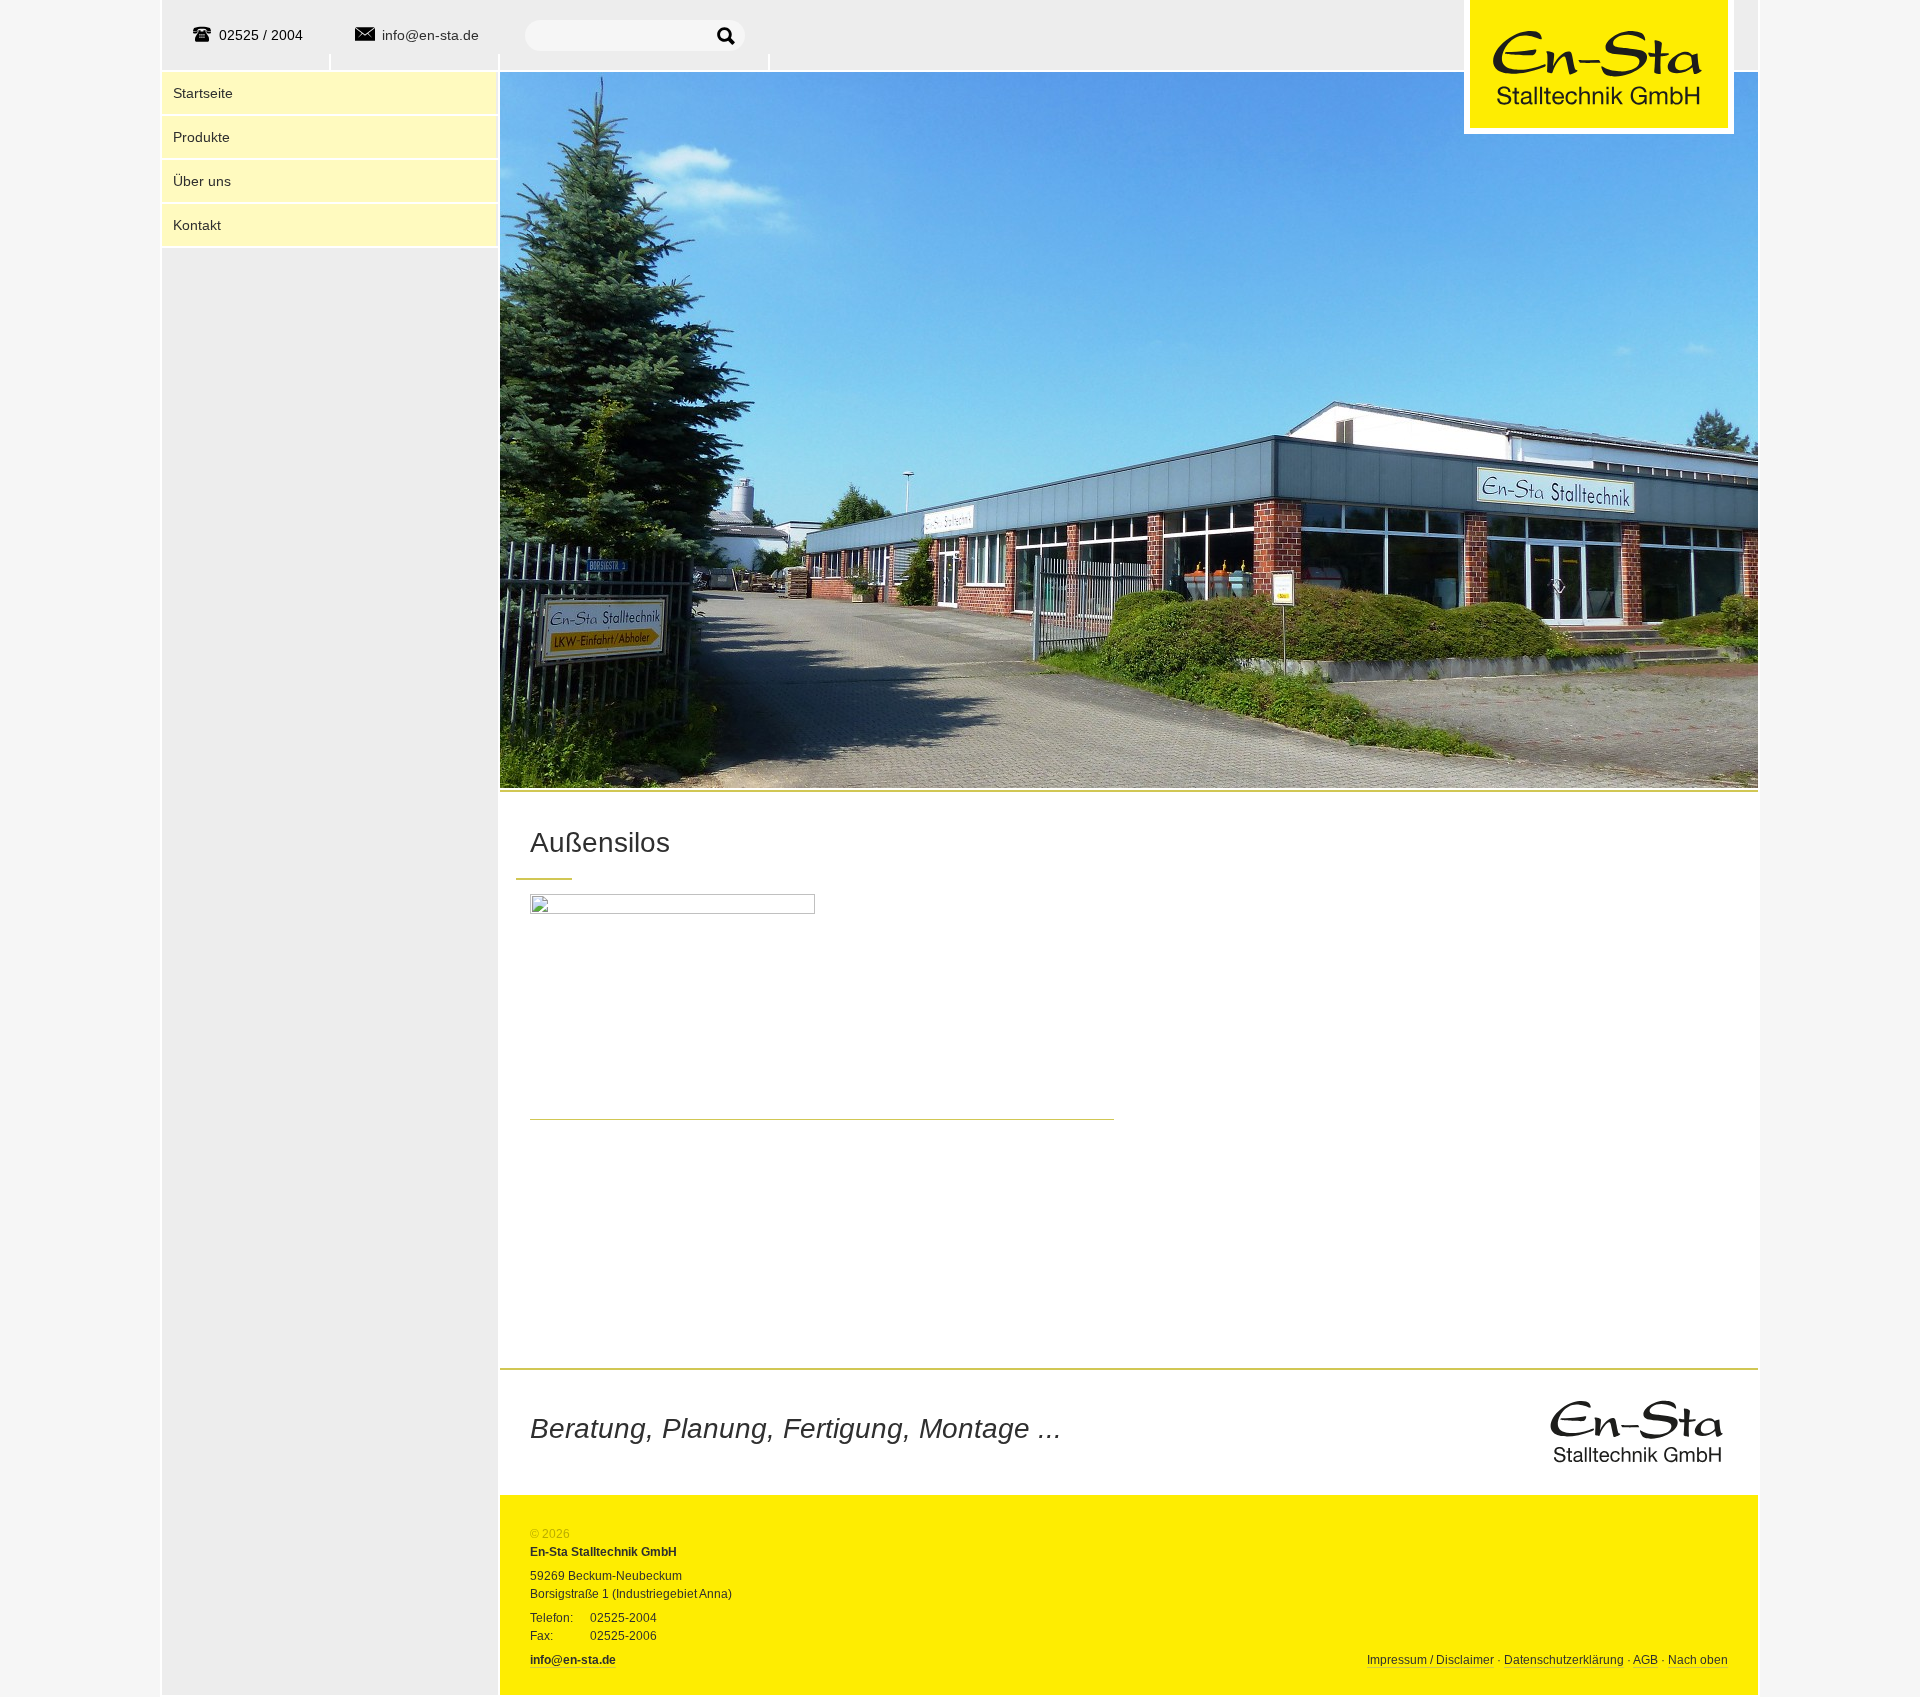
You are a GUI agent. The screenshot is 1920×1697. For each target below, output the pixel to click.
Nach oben (1698, 1660)
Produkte (201, 137)
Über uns (202, 181)
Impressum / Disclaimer (1430, 1660)
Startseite (203, 93)
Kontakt (197, 225)
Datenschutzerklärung (1564, 1660)
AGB (1645, 1660)
